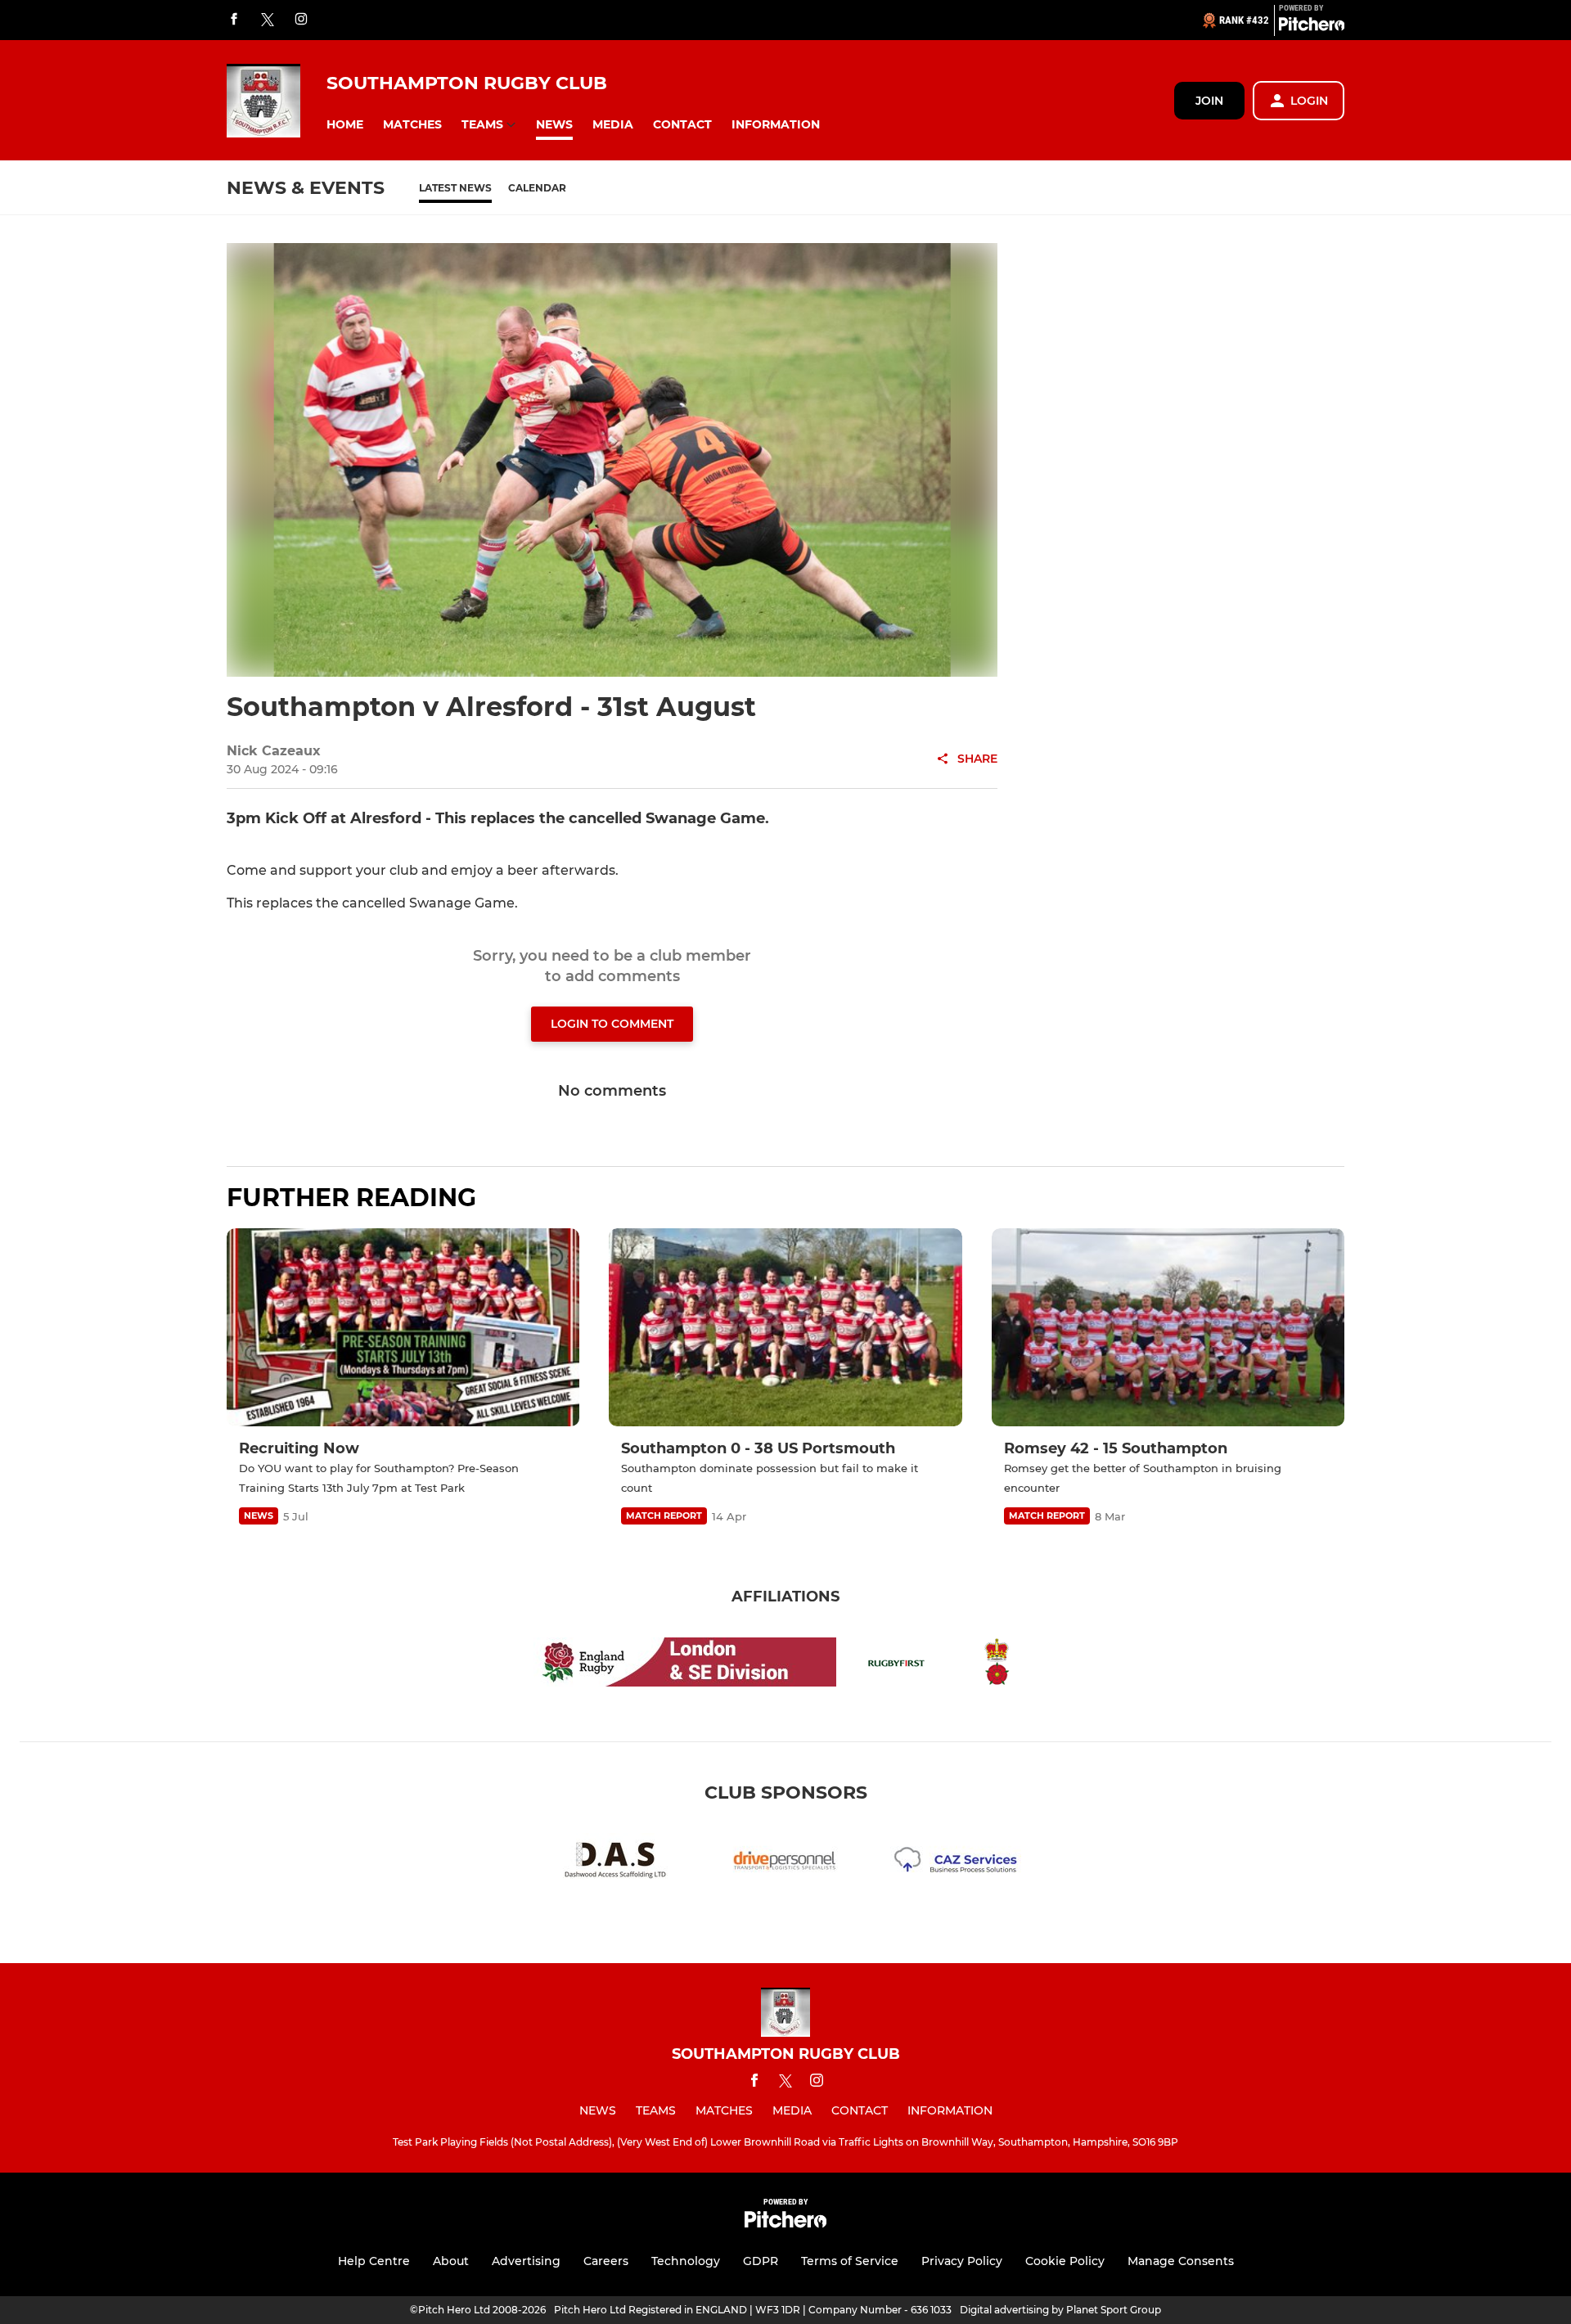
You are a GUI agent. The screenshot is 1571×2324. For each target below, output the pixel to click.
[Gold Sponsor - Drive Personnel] (785, 1864)
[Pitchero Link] (1312, 27)
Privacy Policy (962, 2261)
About (451, 2261)
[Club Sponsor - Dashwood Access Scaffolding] (615, 1864)
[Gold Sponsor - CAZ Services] (956, 1864)
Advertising (526, 2261)
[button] (345, 125)
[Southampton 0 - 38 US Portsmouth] (785, 1328)
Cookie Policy (1065, 2261)
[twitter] (268, 20)
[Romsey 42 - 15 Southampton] (1168, 1328)
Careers (606, 2261)
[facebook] (234, 20)
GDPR (761, 2261)
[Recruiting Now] (403, 1328)
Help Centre (374, 2261)
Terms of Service (850, 2261)
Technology (686, 2261)
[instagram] (301, 20)
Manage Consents (1181, 2261)
